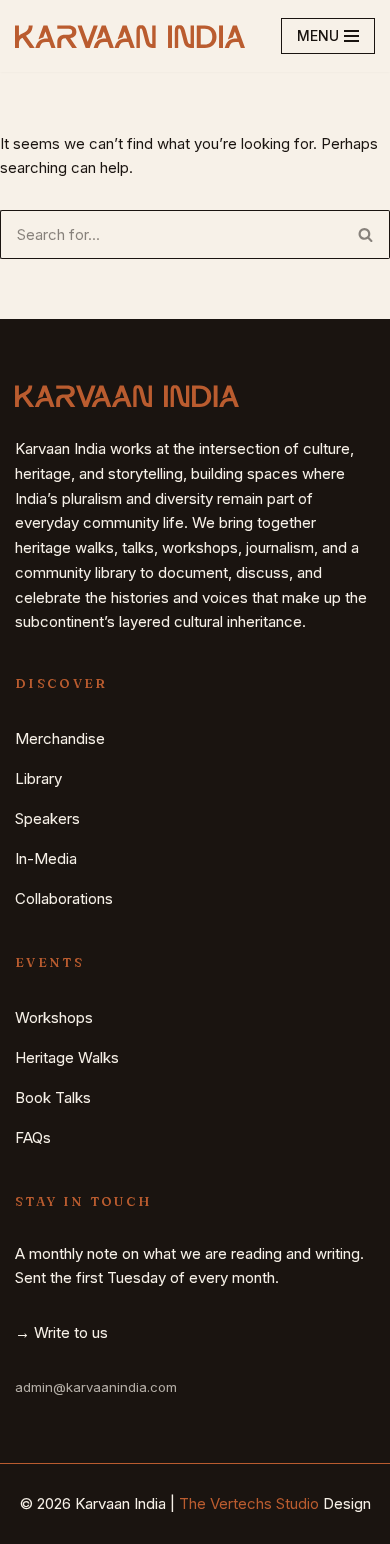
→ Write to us (61, 1332)
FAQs (33, 1137)
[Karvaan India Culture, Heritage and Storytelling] (130, 36)
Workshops (54, 1017)
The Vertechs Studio (249, 1503)
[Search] (366, 234)
